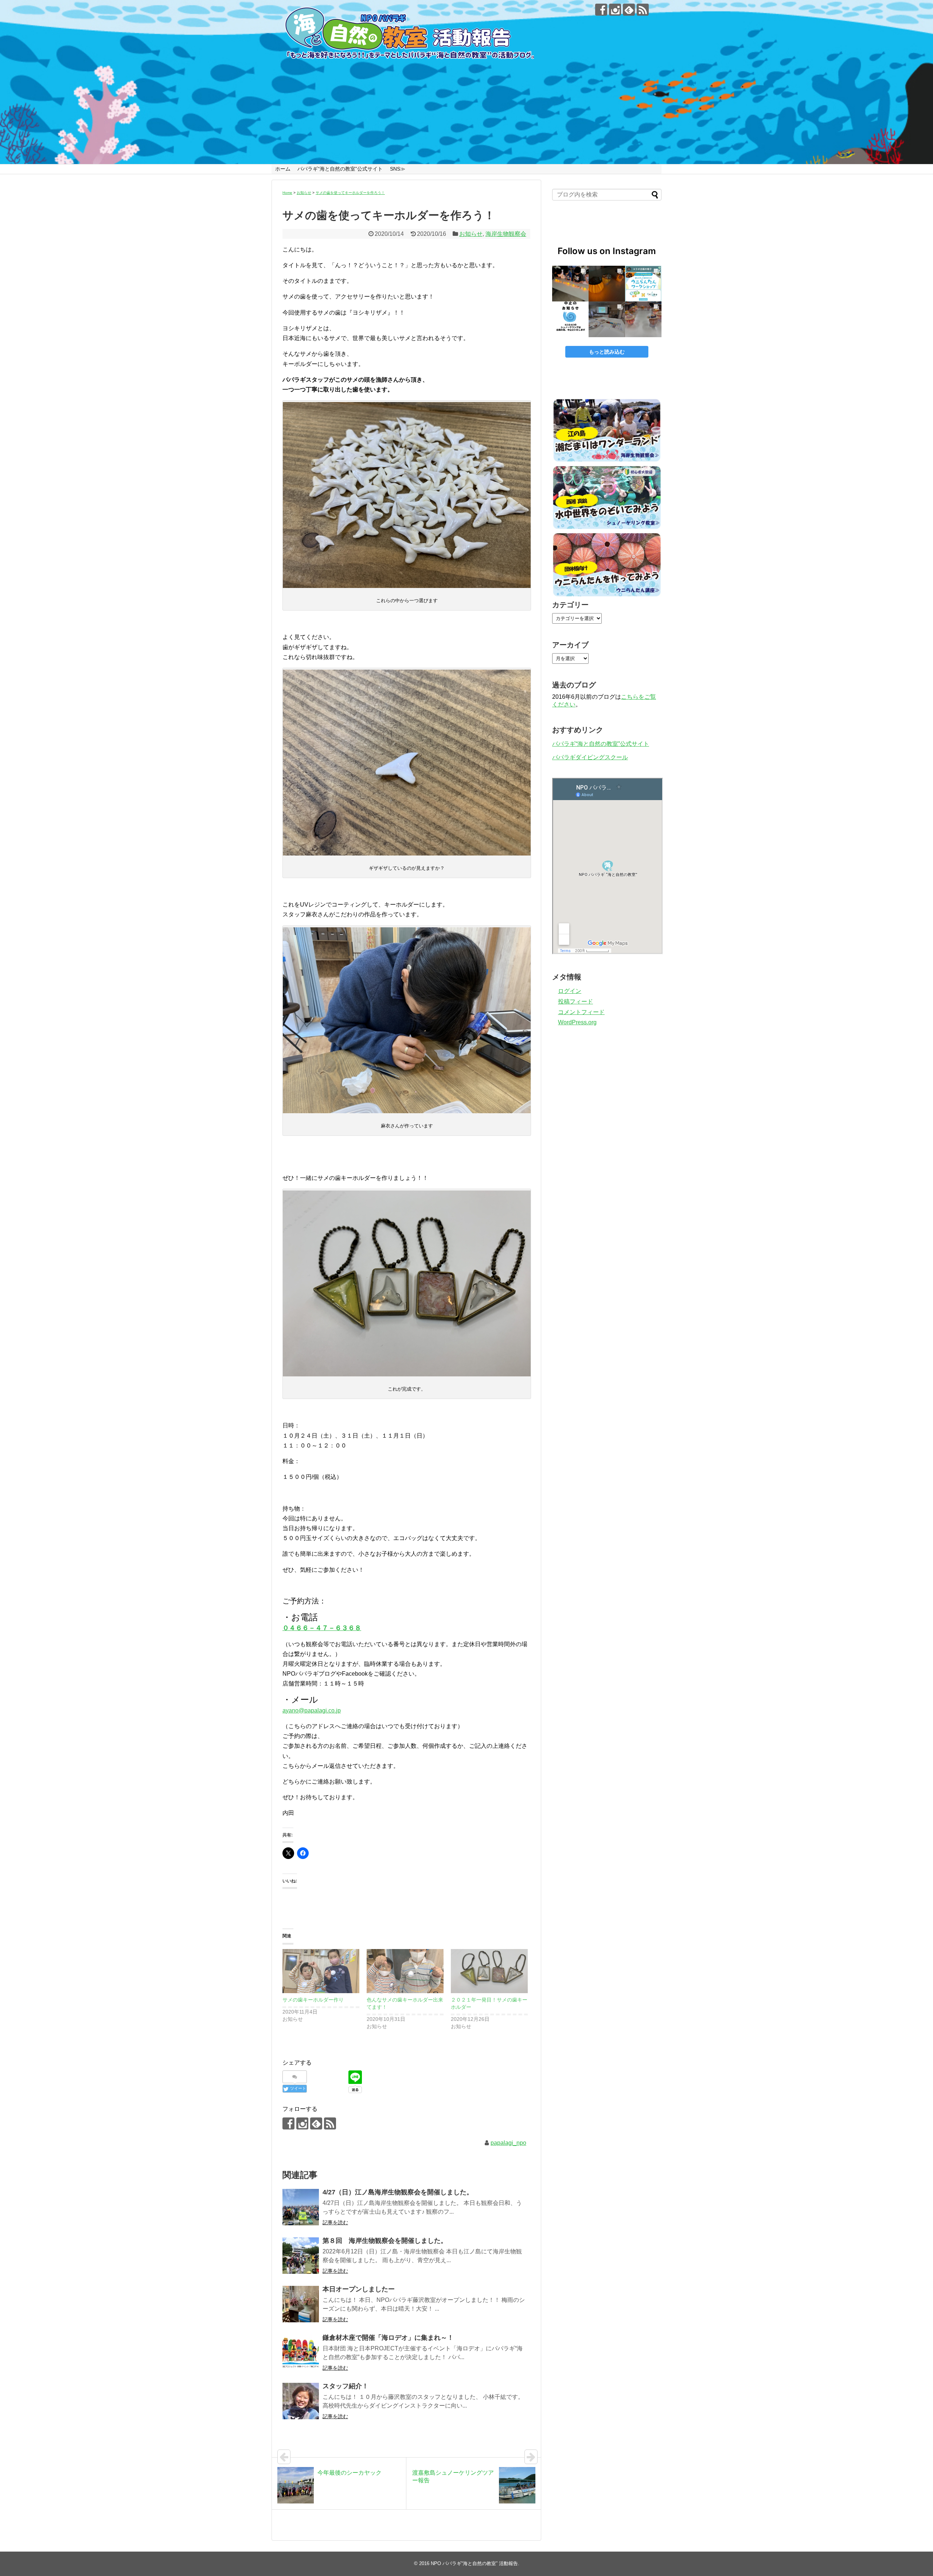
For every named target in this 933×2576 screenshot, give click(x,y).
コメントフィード (581, 1012)
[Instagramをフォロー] (615, 10)
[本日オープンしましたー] (301, 2304)
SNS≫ (398, 169)
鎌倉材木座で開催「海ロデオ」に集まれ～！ (388, 2338)
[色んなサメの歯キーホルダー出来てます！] (405, 1971)
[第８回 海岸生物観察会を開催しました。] (301, 2256)
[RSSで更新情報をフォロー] (643, 10)
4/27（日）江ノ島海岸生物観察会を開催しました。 (398, 2192)
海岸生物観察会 (506, 234)
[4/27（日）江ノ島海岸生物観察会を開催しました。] (301, 2207)
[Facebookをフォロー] (601, 10)
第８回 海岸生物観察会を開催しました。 (385, 2241)
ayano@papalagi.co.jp (312, 1710)
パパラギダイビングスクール (590, 757)
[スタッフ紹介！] (301, 2401)
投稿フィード (575, 1001)
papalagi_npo (508, 2143)
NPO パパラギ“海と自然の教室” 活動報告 (474, 2563)
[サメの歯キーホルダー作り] (321, 1971)
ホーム (283, 169)
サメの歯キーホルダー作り (313, 2000)
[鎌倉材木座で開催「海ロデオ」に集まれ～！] (301, 2353)
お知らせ (471, 234)
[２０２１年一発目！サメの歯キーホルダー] (489, 1971)
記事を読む (335, 2222)
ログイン (570, 991)
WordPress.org (577, 1022)
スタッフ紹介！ (346, 2386)
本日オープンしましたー (359, 2289)
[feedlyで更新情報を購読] (629, 10)
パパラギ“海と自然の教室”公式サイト (340, 169)
